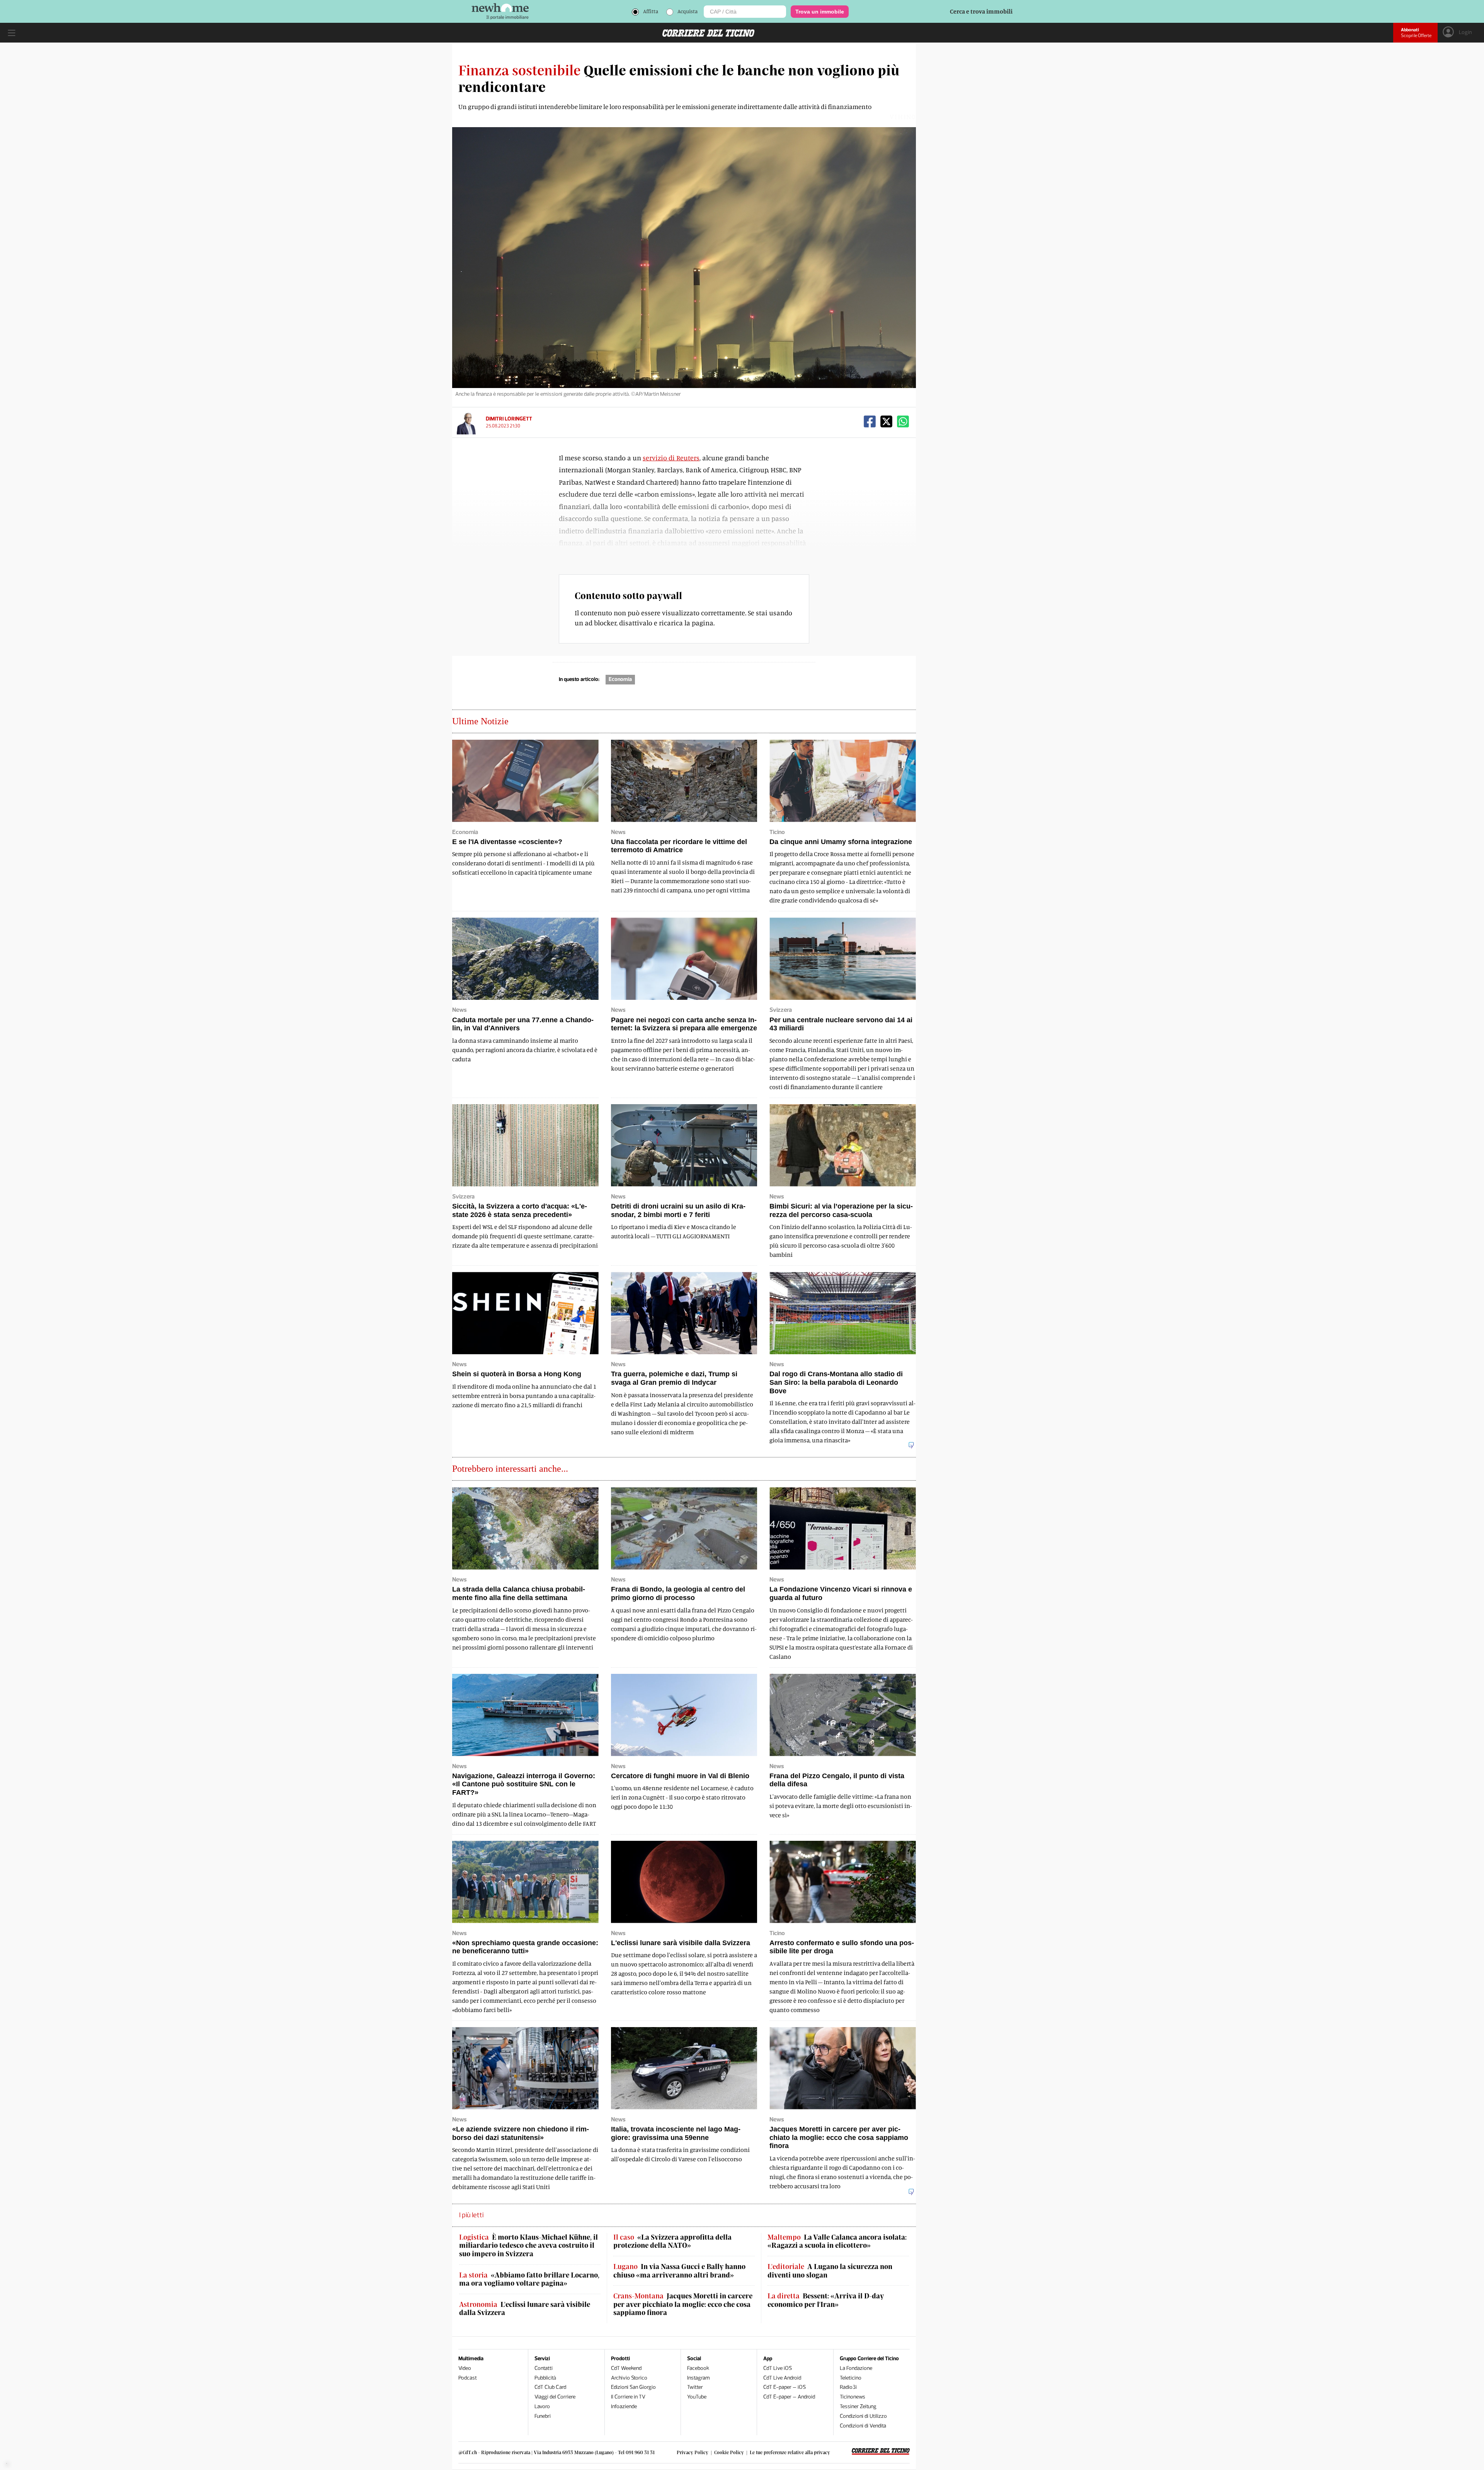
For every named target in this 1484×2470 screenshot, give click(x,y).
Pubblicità (545, 2378)
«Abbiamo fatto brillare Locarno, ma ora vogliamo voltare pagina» (529, 2279)
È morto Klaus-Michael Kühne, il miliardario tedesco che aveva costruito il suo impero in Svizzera (528, 2245)
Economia (620, 679)
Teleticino (851, 2378)
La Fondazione (856, 2368)
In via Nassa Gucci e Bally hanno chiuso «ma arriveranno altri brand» (679, 2271)
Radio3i (848, 2387)
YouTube (697, 2397)
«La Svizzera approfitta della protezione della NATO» (672, 2241)
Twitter (695, 2387)
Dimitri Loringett (509, 419)
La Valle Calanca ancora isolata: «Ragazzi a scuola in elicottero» (837, 2241)
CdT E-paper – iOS (785, 2387)
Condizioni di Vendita (863, 2426)
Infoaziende (624, 2406)
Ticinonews (853, 2397)
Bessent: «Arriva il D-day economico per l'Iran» (826, 2300)
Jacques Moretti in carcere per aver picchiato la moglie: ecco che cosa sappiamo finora (683, 2304)
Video (465, 2368)
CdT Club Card (550, 2387)
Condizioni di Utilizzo (863, 2416)
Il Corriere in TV (628, 2397)
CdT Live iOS (778, 2368)
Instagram (699, 2378)
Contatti (544, 2368)
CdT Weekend (626, 2368)
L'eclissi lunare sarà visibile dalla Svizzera (525, 2309)
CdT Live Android (782, 2378)
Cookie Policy (729, 2452)
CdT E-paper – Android (789, 2397)
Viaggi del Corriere (555, 2397)
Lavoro (542, 2406)
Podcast (468, 2378)
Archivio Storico (629, 2378)
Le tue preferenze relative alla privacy (790, 2452)
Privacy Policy (693, 2452)
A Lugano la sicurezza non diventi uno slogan (830, 2271)
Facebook (698, 2368)
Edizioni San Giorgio (633, 2387)
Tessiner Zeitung (858, 2406)
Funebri (543, 2416)
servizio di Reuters (671, 458)
